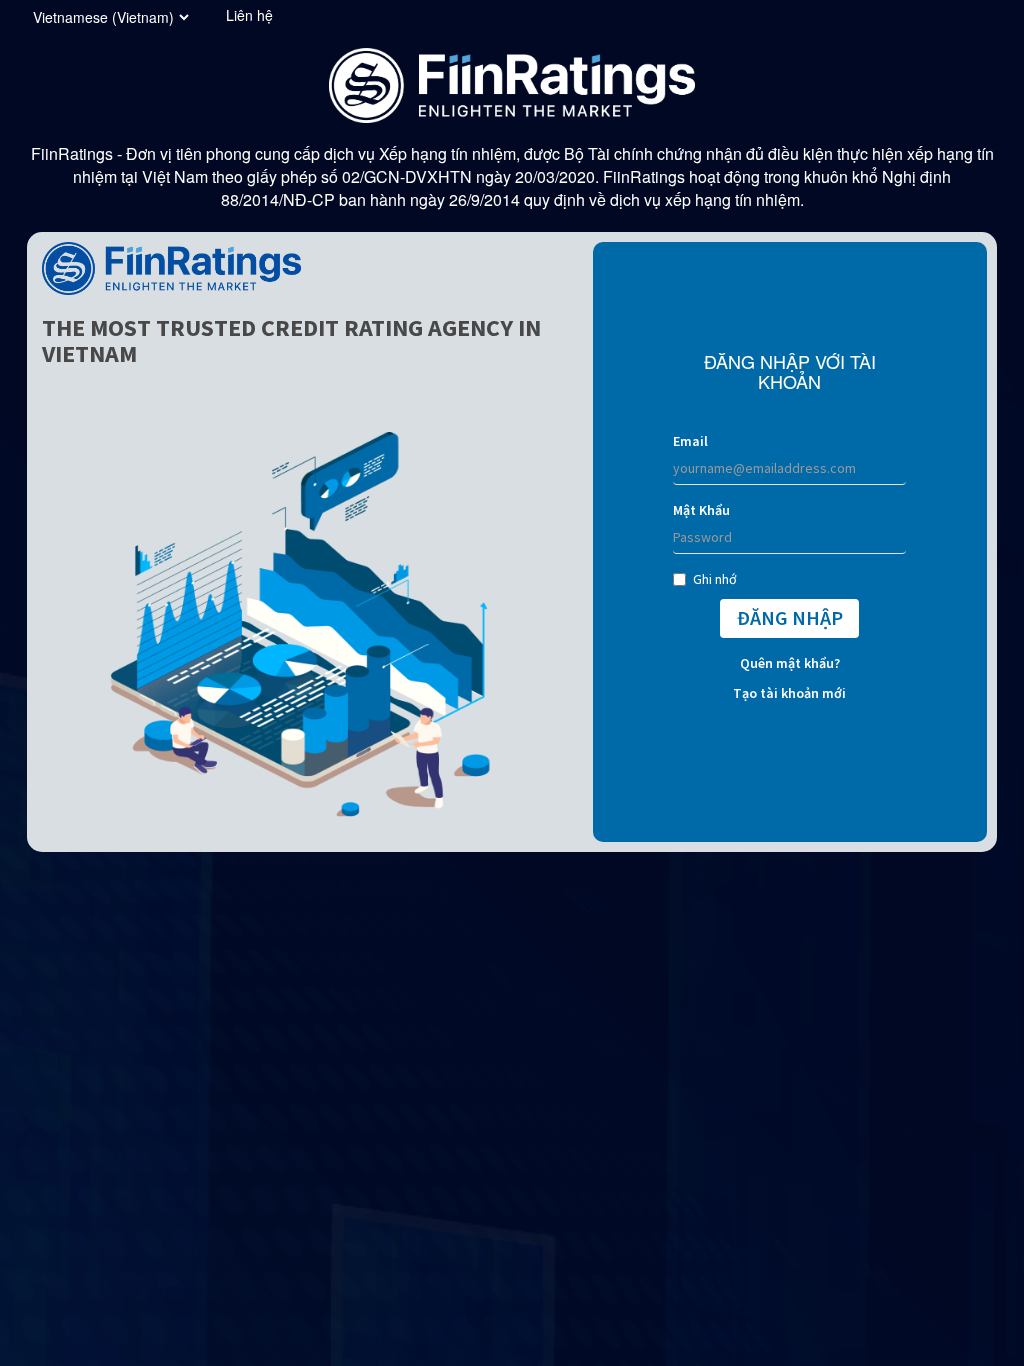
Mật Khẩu (701, 510)
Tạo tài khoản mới (789, 693)
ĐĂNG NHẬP (790, 617)
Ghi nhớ (715, 579)
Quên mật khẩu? (790, 663)
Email (690, 441)
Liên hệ (249, 15)
